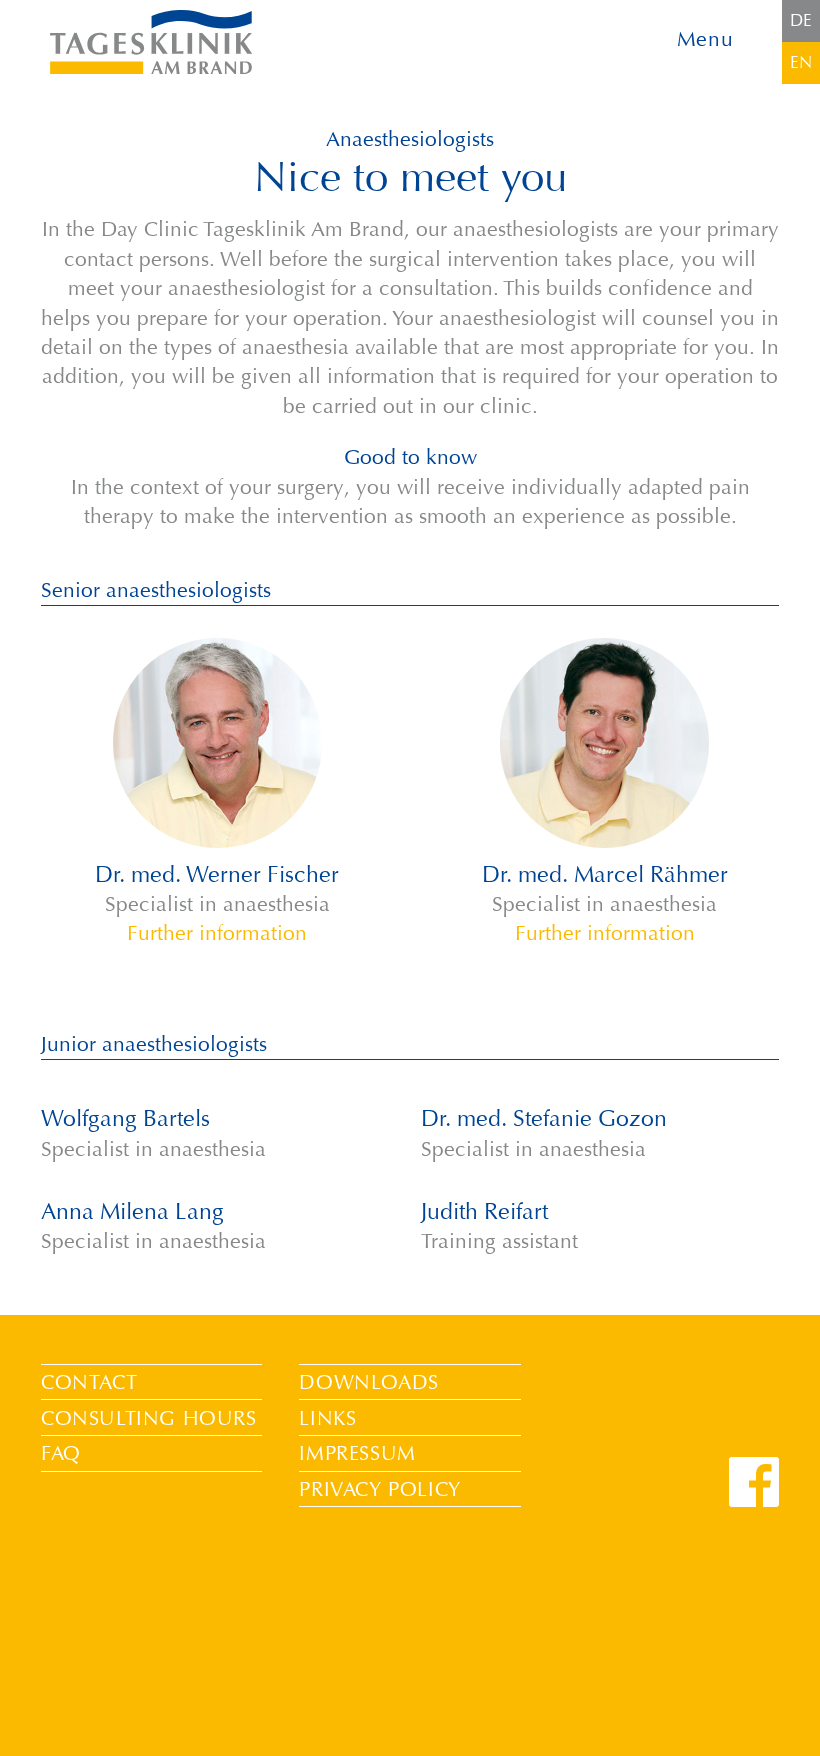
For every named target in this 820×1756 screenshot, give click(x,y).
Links (327, 1418)
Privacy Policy (379, 1489)
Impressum (357, 1453)
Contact (89, 1382)
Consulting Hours (149, 1418)
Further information (217, 933)
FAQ (61, 1453)
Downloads (368, 1382)
